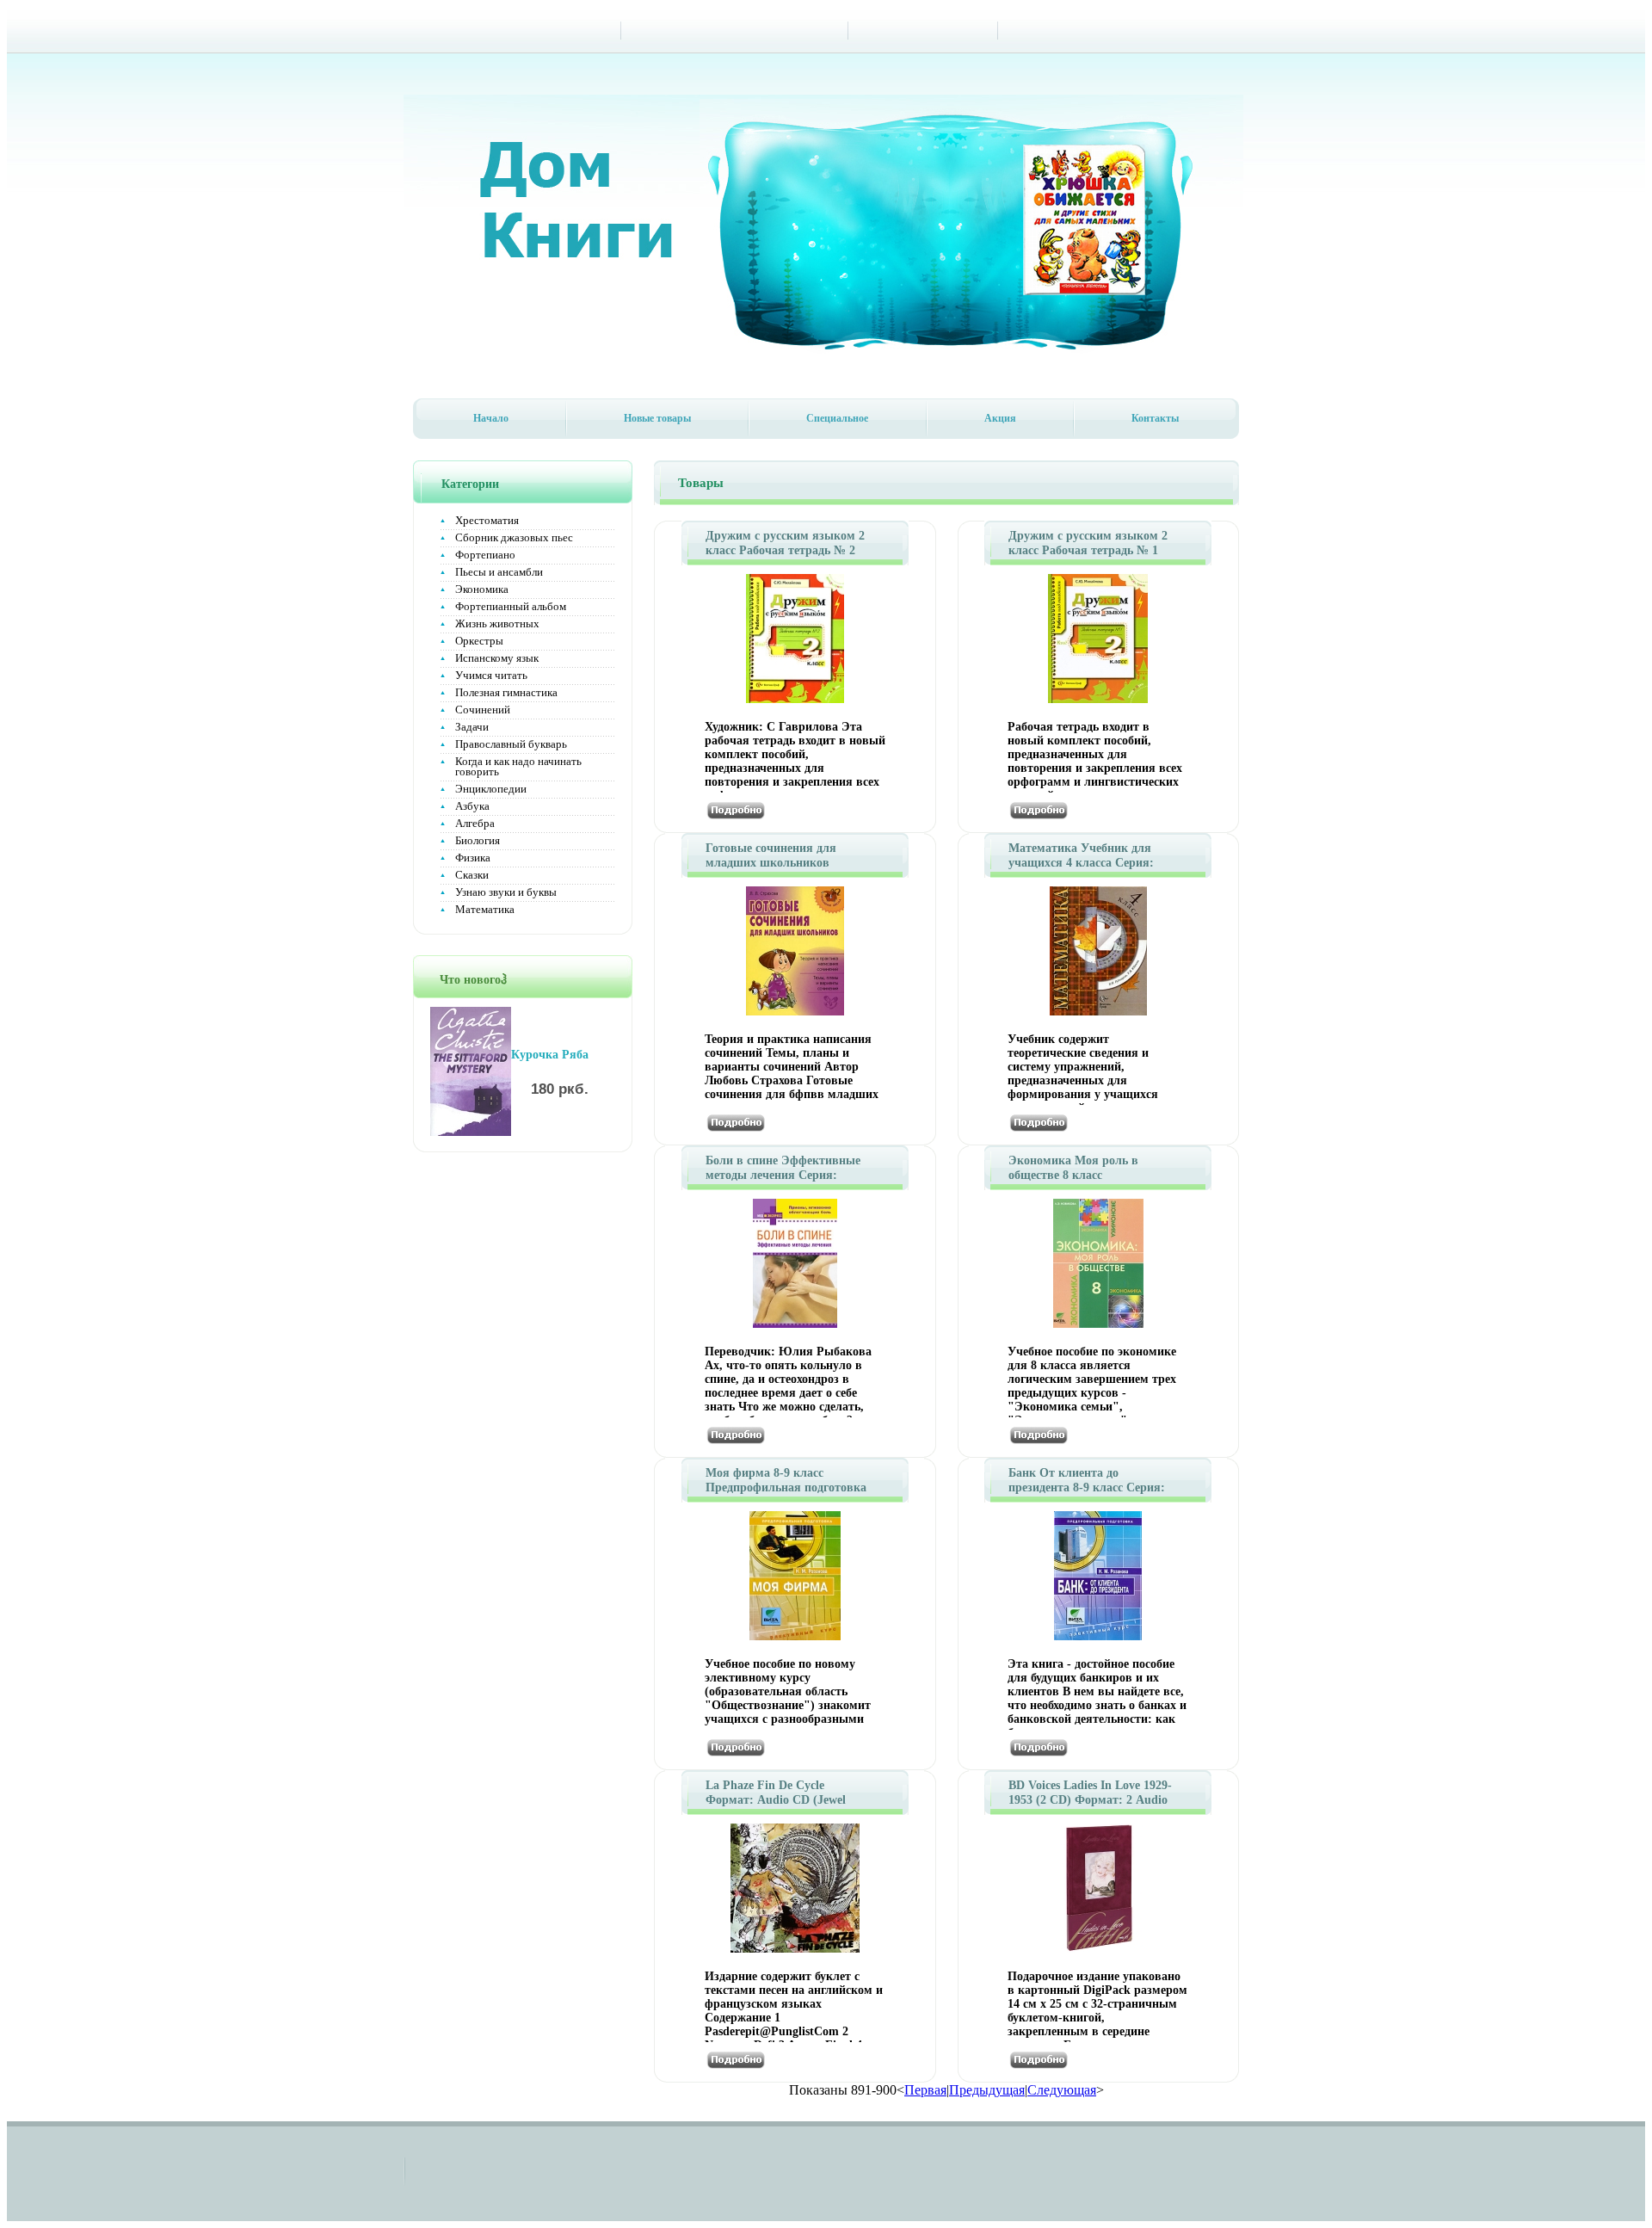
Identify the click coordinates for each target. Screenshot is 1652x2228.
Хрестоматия (487, 520)
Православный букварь (511, 744)
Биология (478, 840)
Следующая (1062, 2090)
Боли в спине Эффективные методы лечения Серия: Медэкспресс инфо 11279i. (783, 1175)
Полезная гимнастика (506, 692)
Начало (491, 418)
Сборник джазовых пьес (514, 537)
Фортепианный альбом (511, 606)
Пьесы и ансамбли (499, 572)
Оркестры (479, 641)
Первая (925, 2090)
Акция (1000, 418)
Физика (473, 858)
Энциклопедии (491, 789)
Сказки (472, 875)
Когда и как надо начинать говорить (518, 766)
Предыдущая (987, 2090)
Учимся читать (491, 675)
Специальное (837, 418)
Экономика (482, 589)
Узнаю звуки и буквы (506, 892)
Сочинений (483, 710)
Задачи (472, 727)
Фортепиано (485, 555)
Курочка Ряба (550, 1055)
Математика (485, 909)
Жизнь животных (497, 623)
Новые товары (657, 418)
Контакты (1155, 418)
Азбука (472, 806)
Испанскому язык (497, 658)
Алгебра (475, 823)
